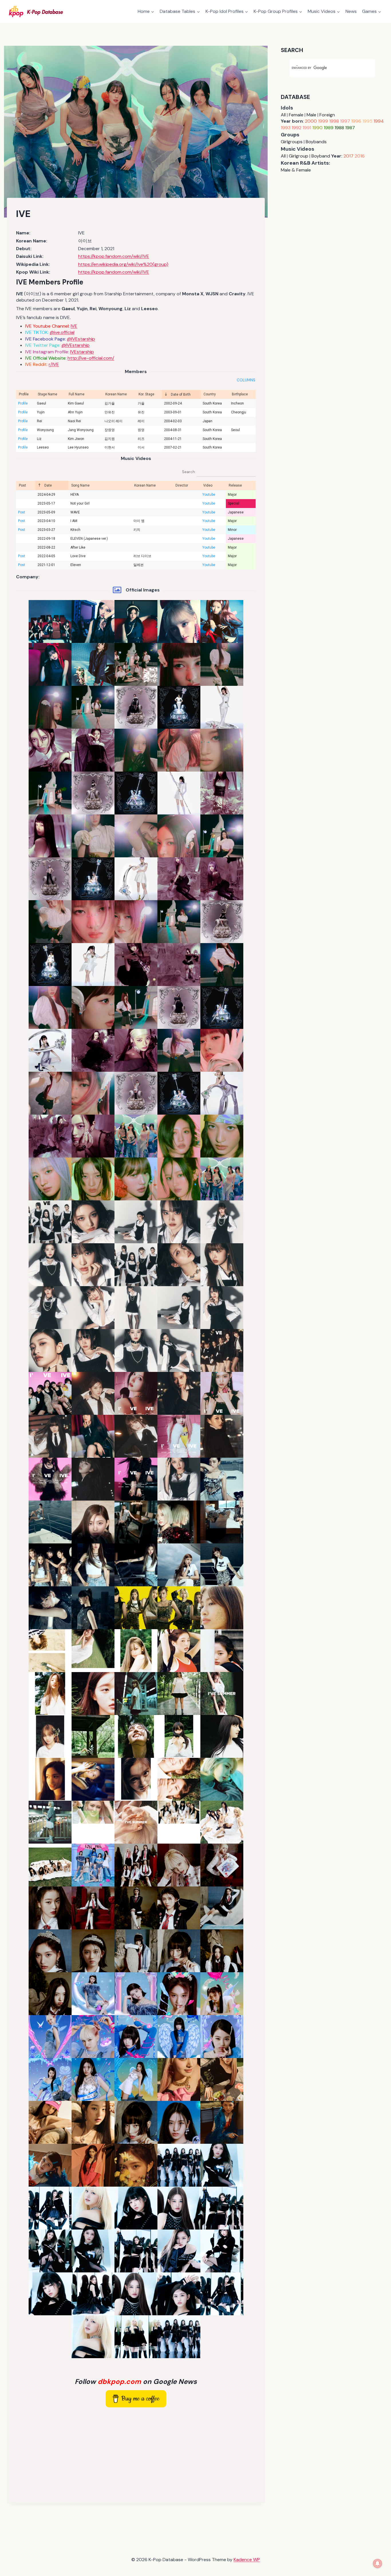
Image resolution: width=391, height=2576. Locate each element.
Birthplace (240, 394)
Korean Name (116, 394)
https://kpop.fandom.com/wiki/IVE (114, 256)
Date (48, 485)
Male (311, 115)
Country (210, 394)
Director (182, 485)
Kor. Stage (146, 394)
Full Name (77, 394)
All (283, 115)
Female (296, 115)
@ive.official (62, 332)
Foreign (327, 115)
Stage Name (48, 394)
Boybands (316, 142)
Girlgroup (299, 156)
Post (22, 485)
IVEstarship (82, 352)
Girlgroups (292, 142)
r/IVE (54, 364)
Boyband (321, 156)
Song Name (80, 485)
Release (235, 485)
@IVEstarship (81, 339)
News (351, 11)
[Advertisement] (136, 2454)
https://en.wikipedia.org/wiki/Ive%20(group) (123, 264)
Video (208, 485)
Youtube (209, 495)
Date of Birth (180, 395)
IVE (74, 326)
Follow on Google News (136, 2381)
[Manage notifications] (378, 2563)
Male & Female (296, 170)
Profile (24, 394)
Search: (189, 472)
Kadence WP (247, 2560)
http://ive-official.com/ (91, 358)
